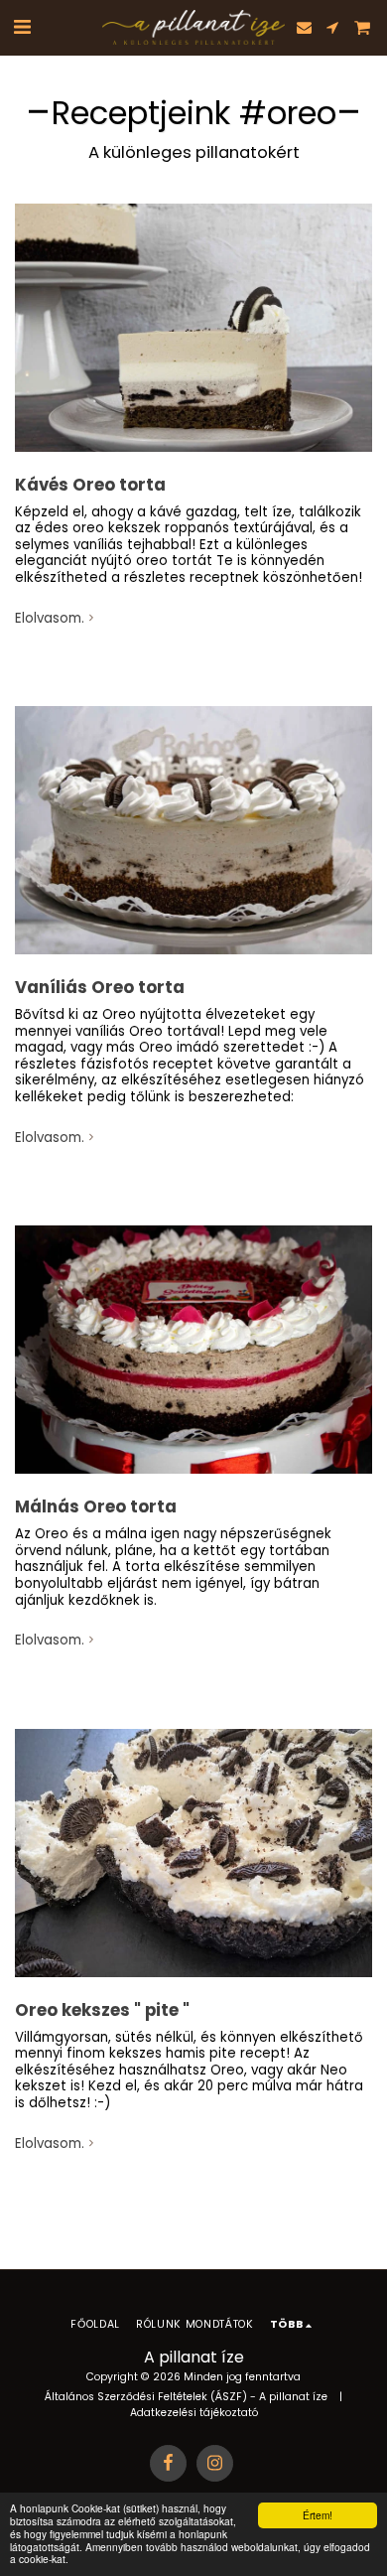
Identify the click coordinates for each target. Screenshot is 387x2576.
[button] (22, 27)
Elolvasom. (50, 619)
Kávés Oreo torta (90, 485)
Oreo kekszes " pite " (102, 2010)
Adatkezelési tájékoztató (194, 2413)
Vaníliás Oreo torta (100, 988)
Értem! (318, 2515)
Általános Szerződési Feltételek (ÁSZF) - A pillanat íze (186, 2397)
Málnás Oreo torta (96, 1507)
